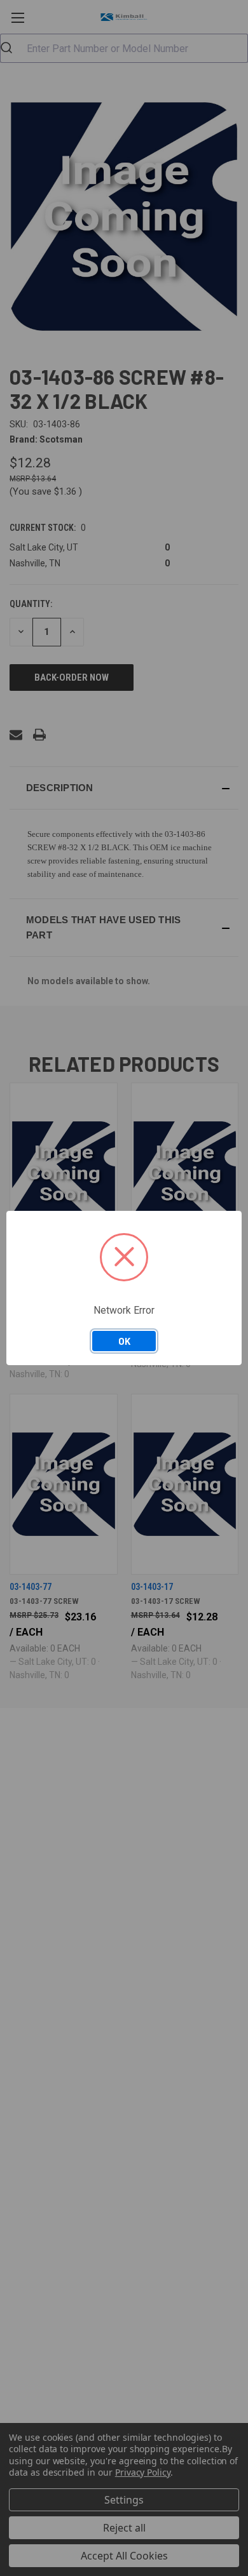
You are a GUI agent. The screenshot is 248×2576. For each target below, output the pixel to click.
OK (124, 1341)
